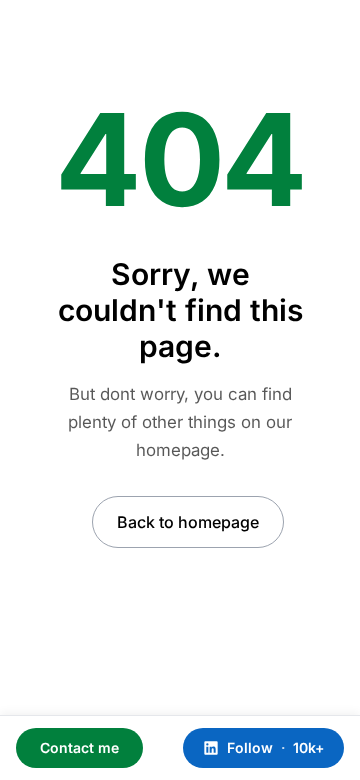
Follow (275, 747)
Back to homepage (188, 522)
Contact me (79, 747)
